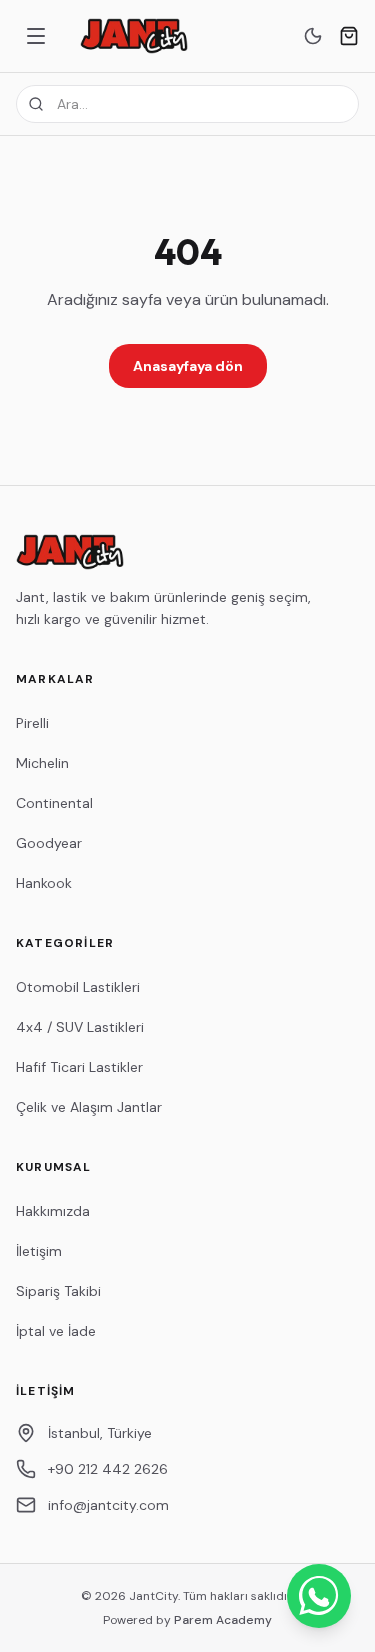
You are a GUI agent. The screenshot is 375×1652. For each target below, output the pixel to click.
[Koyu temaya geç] (313, 36)
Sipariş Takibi (58, 1291)
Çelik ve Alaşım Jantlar (89, 1107)
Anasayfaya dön (188, 366)
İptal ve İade (56, 1331)
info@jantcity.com (108, 1505)
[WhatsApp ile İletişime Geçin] (319, 1596)
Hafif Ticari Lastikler (79, 1067)
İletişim (39, 1251)
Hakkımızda (53, 1211)
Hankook (44, 883)
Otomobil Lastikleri (78, 987)
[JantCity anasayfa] (134, 36)
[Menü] (36, 36)
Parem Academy (223, 1620)
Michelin (42, 763)
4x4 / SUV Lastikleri (80, 1027)
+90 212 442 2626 (108, 1469)
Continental (54, 803)
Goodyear (49, 843)
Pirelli (32, 723)
